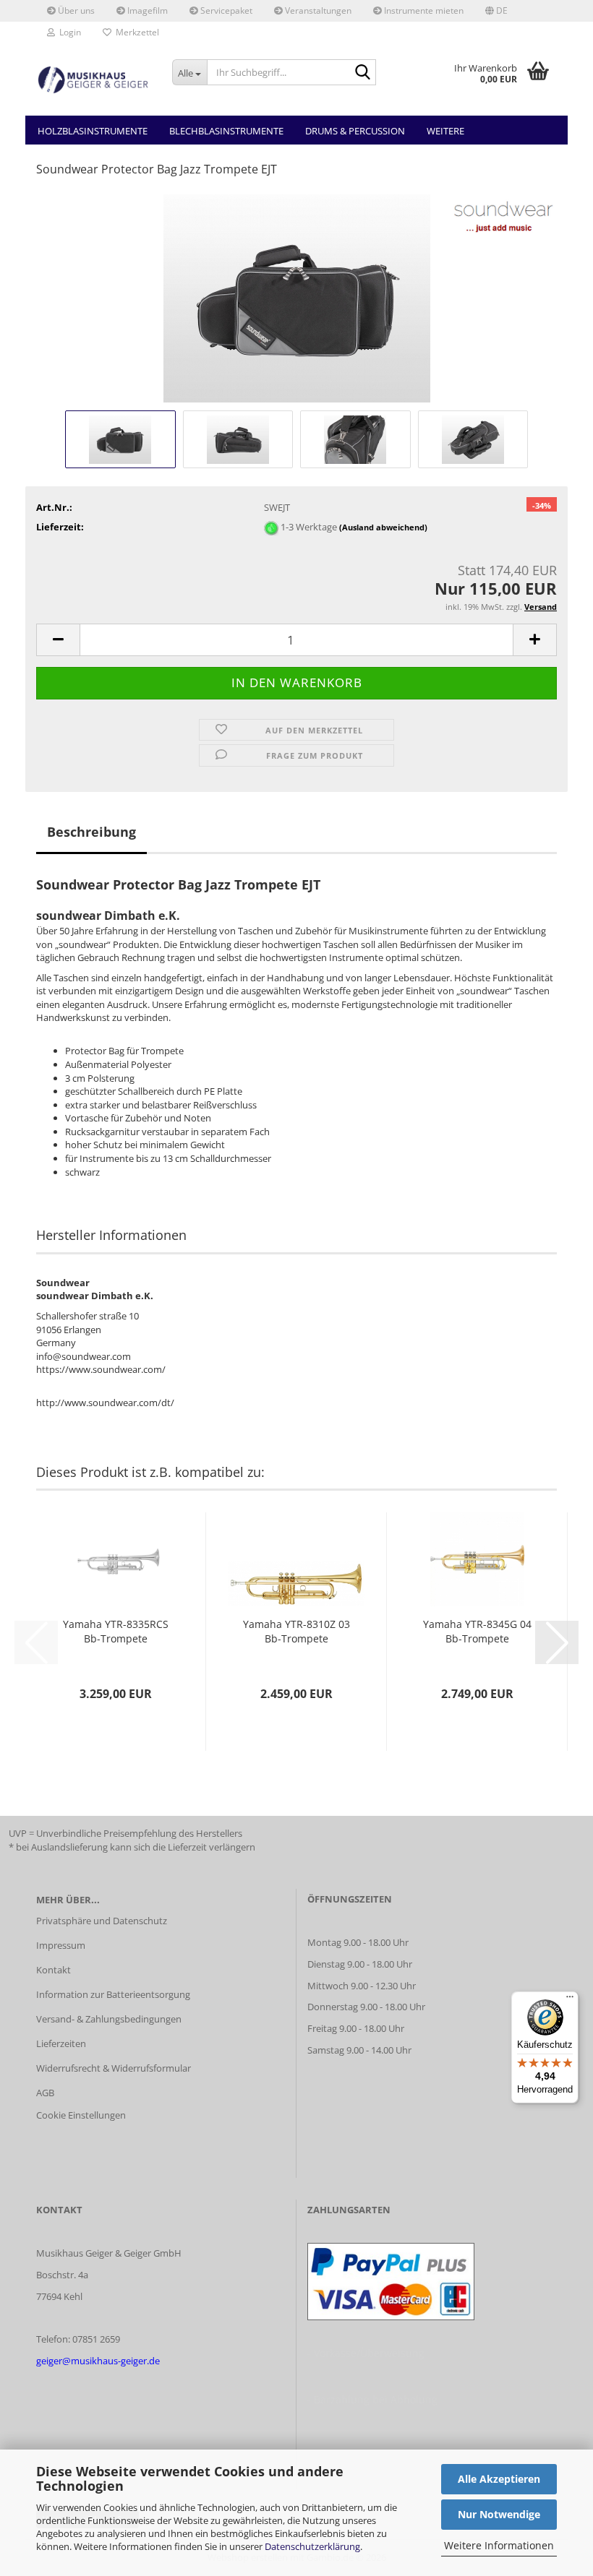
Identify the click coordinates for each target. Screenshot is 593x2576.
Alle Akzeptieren (499, 2479)
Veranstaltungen (317, 10)
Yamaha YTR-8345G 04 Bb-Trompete (477, 1631)
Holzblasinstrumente (93, 131)
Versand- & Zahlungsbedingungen (109, 2019)
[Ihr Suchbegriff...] (362, 73)
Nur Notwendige (499, 2514)
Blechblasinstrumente (226, 131)
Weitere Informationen (499, 2545)
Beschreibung (91, 832)
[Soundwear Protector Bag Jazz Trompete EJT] (297, 298)
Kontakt (54, 1970)
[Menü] (570, 2000)
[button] (496, 11)
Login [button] (68, 32)
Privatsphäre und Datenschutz (102, 1921)
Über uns (75, 10)
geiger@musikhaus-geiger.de (98, 2361)
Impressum (61, 1945)
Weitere (445, 131)
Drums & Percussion (355, 131)
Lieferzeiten (61, 2043)
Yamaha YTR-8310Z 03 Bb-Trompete (296, 1631)
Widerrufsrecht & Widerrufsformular (114, 2068)
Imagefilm (146, 10)
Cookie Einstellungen (81, 2115)
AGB (45, 2093)
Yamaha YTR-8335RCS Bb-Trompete (116, 1631)
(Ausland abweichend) (383, 527)
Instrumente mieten (423, 10)
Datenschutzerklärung (312, 2546)
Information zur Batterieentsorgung (113, 1994)
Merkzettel (135, 32)
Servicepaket (225, 10)
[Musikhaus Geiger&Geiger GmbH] (93, 79)
